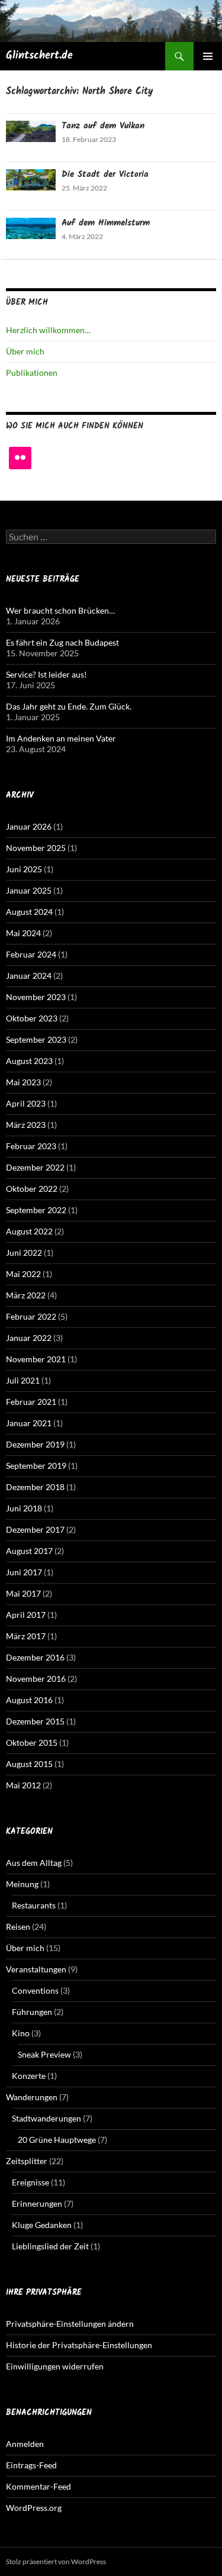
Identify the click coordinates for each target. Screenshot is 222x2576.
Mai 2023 (23, 1082)
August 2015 (29, 1764)
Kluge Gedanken (42, 2225)
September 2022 (36, 1210)
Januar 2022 (29, 1338)
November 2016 (36, 1679)
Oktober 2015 (32, 1742)
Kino (21, 2033)
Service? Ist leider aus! (46, 674)
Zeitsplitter (27, 2161)
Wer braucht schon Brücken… (60, 610)
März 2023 (26, 1125)
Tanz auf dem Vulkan (103, 126)
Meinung (22, 1884)
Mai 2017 (23, 1593)
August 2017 (29, 1551)
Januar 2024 (29, 976)
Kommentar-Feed (38, 2486)
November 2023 (36, 997)
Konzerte (29, 2076)
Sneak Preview (44, 2054)
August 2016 (29, 1700)
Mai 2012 (23, 1785)
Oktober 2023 (32, 1018)
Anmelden (25, 2444)
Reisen (18, 1927)
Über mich (25, 351)
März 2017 (26, 1636)
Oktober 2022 (32, 1189)
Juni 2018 (24, 1508)
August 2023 (29, 1061)
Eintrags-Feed (31, 2465)
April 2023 (26, 1103)
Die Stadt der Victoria (105, 175)
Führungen (32, 2012)
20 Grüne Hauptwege (57, 2140)
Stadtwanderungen (46, 2118)
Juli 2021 (23, 1380)
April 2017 (26, 1615)
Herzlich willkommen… (48, 330)
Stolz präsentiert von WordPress (56, 2562)
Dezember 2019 (35, 1444)
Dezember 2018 (35, 1487)
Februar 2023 (31, 1146)
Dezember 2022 (35, 1167)
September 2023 (36, 1039)
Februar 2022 (31, 1316)
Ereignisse (30, 2182)
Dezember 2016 (35, 1657)
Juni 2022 (24, 1252)
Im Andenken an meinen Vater (61, 738)
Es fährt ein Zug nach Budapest (62, 642)
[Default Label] (20, 458)
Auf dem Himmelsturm (106, 223)
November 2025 (36, 848)
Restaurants (34, 1905)
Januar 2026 (29, 826)
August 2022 (29, 1231)
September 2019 (36, 1466)
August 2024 (29, 912)
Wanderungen (32, 2097)
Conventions (35, 1990)
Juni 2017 (24, 1572)
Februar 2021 (31, 1402)
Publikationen (32, 373)
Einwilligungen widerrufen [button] (55, 2366)
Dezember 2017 (35, 1529)
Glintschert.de (39, 56)
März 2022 (26, 1295)
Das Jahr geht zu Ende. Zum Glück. (69, 706)
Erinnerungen (37, 2203)
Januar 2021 (29, 1423)
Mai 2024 (23, 933)
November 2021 (36, 1359)
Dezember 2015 (35, 1721)
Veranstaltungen (36, 1969)
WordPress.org (34, 2508)
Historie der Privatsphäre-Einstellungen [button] (79, 2345)
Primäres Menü (208, 56)
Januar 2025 (29, 890)
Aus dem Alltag (34, 1863)
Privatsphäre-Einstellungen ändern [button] (70, 2324)
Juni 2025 (24, 869)
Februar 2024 (31, 954)
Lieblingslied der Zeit (50, 2246)
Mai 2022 (23, 1274)
